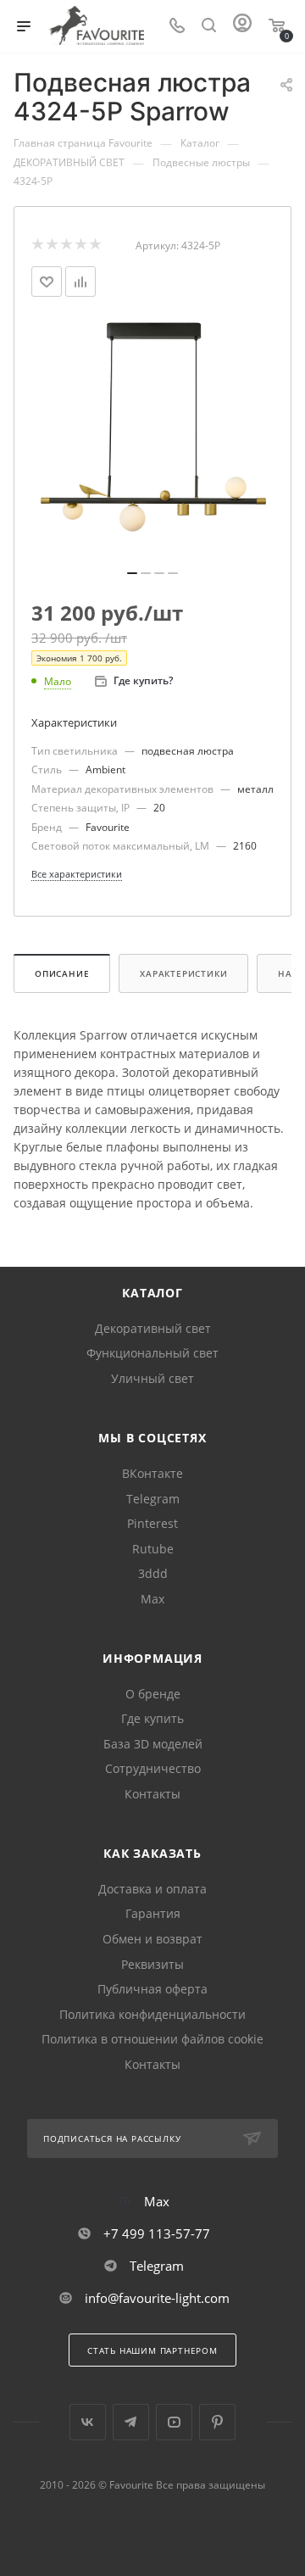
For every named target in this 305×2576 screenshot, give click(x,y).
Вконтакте (88, 2422)
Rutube (153, 1549)
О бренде (153, 1694)
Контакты (152, 1794)
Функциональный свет (152, 1353)
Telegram (153, 1499)
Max (152, 1599)
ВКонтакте (152, 1473)
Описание (62, 973)
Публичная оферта (152, 1989)
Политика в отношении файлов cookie (152, 2039)
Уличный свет (152, 1378)
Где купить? (143, 680)
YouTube (174, 2422)
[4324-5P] (152, 439)
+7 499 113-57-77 (157, 2233)
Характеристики (183, 973)
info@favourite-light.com (157, 2298)
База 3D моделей (153, 1744)
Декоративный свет (153, 1328)
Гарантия (153, 1913)
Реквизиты (152, 1964)
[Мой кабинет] (242, 27)
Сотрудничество (153, 1768)
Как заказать (152, 1853)
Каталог (152, 1293)
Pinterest (152, 1523)
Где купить (152, 1718)
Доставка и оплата (152, 1889)
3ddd (153, 1573)
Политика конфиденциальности (152, 2014)
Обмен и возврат (152, 1939)
